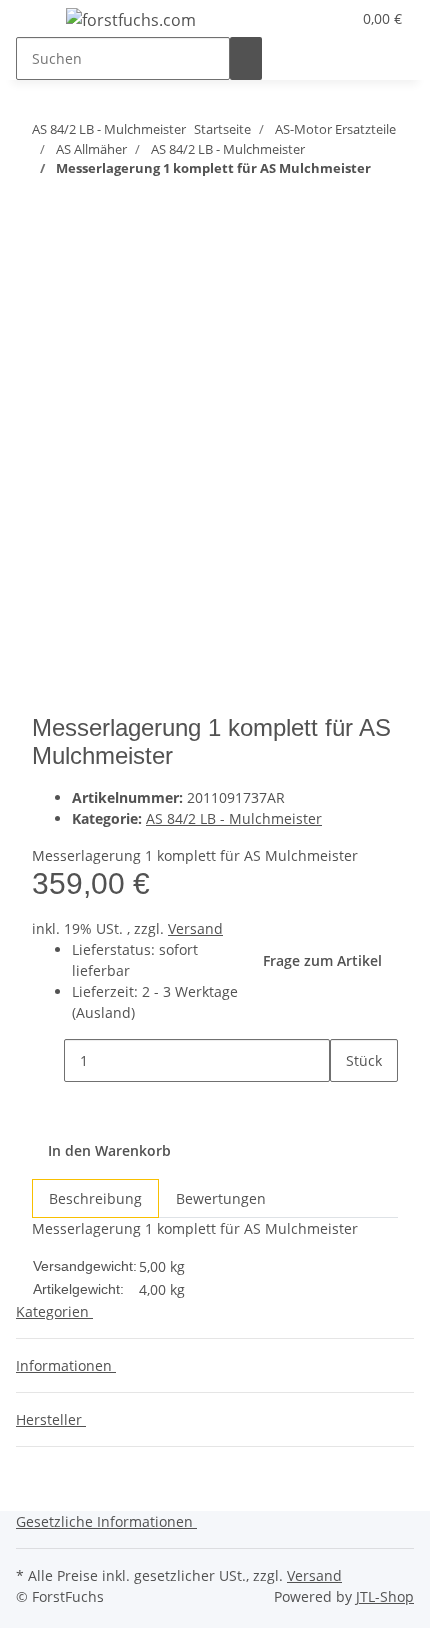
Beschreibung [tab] (95, 1198)
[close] (48, 283)
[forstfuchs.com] (131, 19)
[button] (311, 18)
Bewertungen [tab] (221, 1198)
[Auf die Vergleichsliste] (48, 326)
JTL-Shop (385, 1596)
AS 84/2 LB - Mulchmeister (234, 818)
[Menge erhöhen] (346, 1103)
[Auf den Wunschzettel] (84, 326)
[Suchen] (246, 58)
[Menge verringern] (48, 1060)
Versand (195, 928)
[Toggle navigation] (41, 23)
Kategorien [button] (54, 1311)
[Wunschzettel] (335, 18)
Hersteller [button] (51, 1419)
